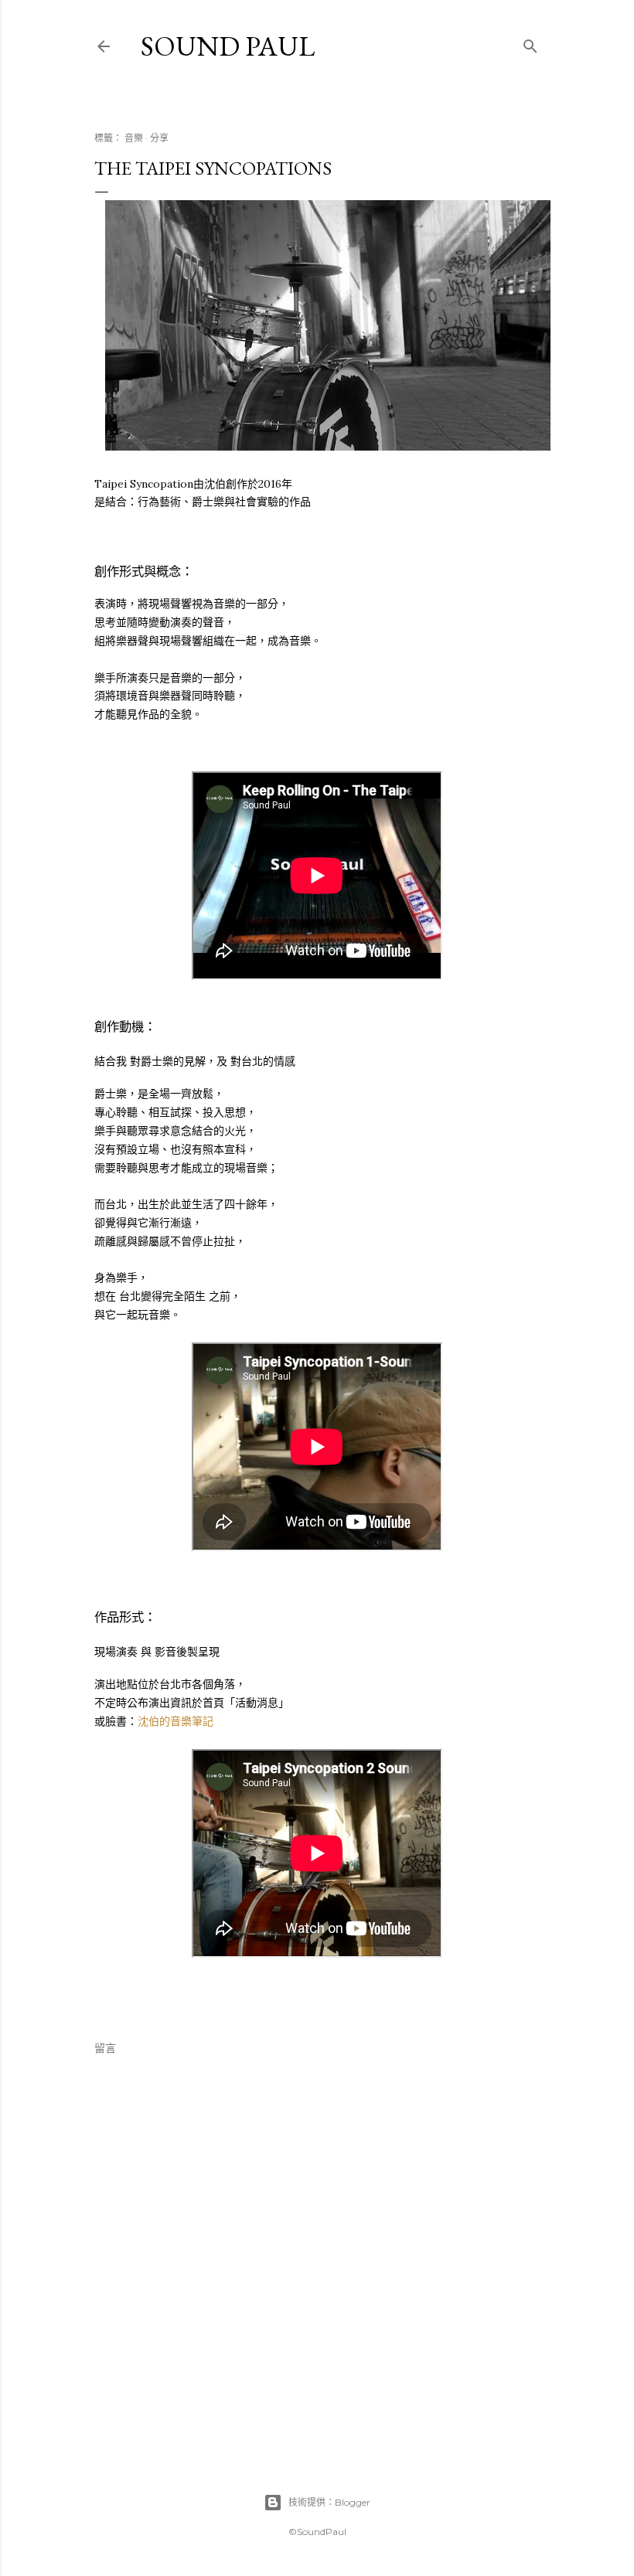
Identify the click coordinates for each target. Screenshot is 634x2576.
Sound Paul (228, 46)
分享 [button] (159, 138)
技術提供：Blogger (329, 2502)
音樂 (134, 138)
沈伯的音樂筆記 (176, 1721)
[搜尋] (530, 43)
